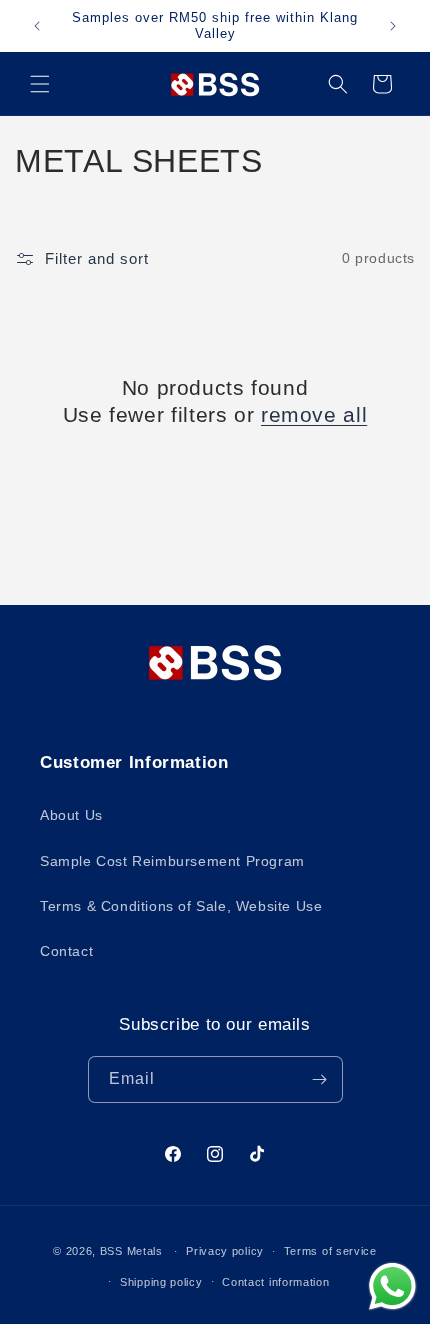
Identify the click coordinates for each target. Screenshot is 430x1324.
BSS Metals (131, 1251)
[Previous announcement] (37, 26)
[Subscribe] (320, 1079)
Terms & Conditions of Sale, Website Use (181, 906)
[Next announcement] (393, 26)
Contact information (275, 1282)
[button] (40, 84)
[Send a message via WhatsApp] (392, 1286)
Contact (66, 951)
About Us (71, 815)
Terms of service (330, 1251)
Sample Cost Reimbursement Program (172, 861)
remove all (314, 414)
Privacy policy (225, 1251)
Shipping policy (161, 1282)
